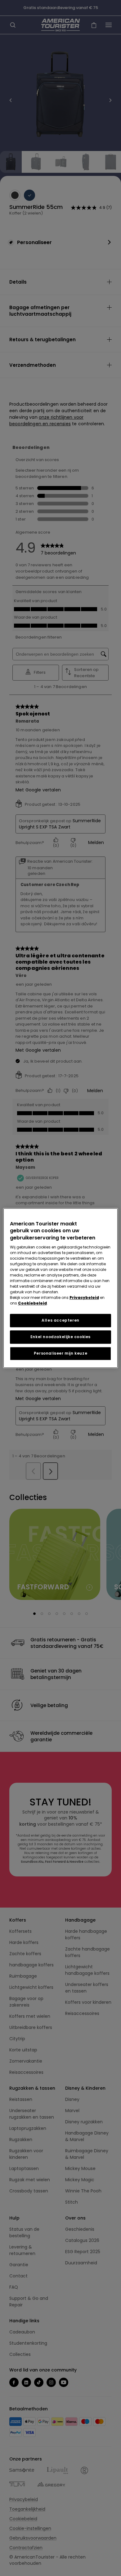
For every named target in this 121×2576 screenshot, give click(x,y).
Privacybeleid (84, 1297)
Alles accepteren (60, 1320)
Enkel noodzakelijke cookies (60, 1337)
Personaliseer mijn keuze (60, 1353)
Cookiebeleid (32, 1303)
